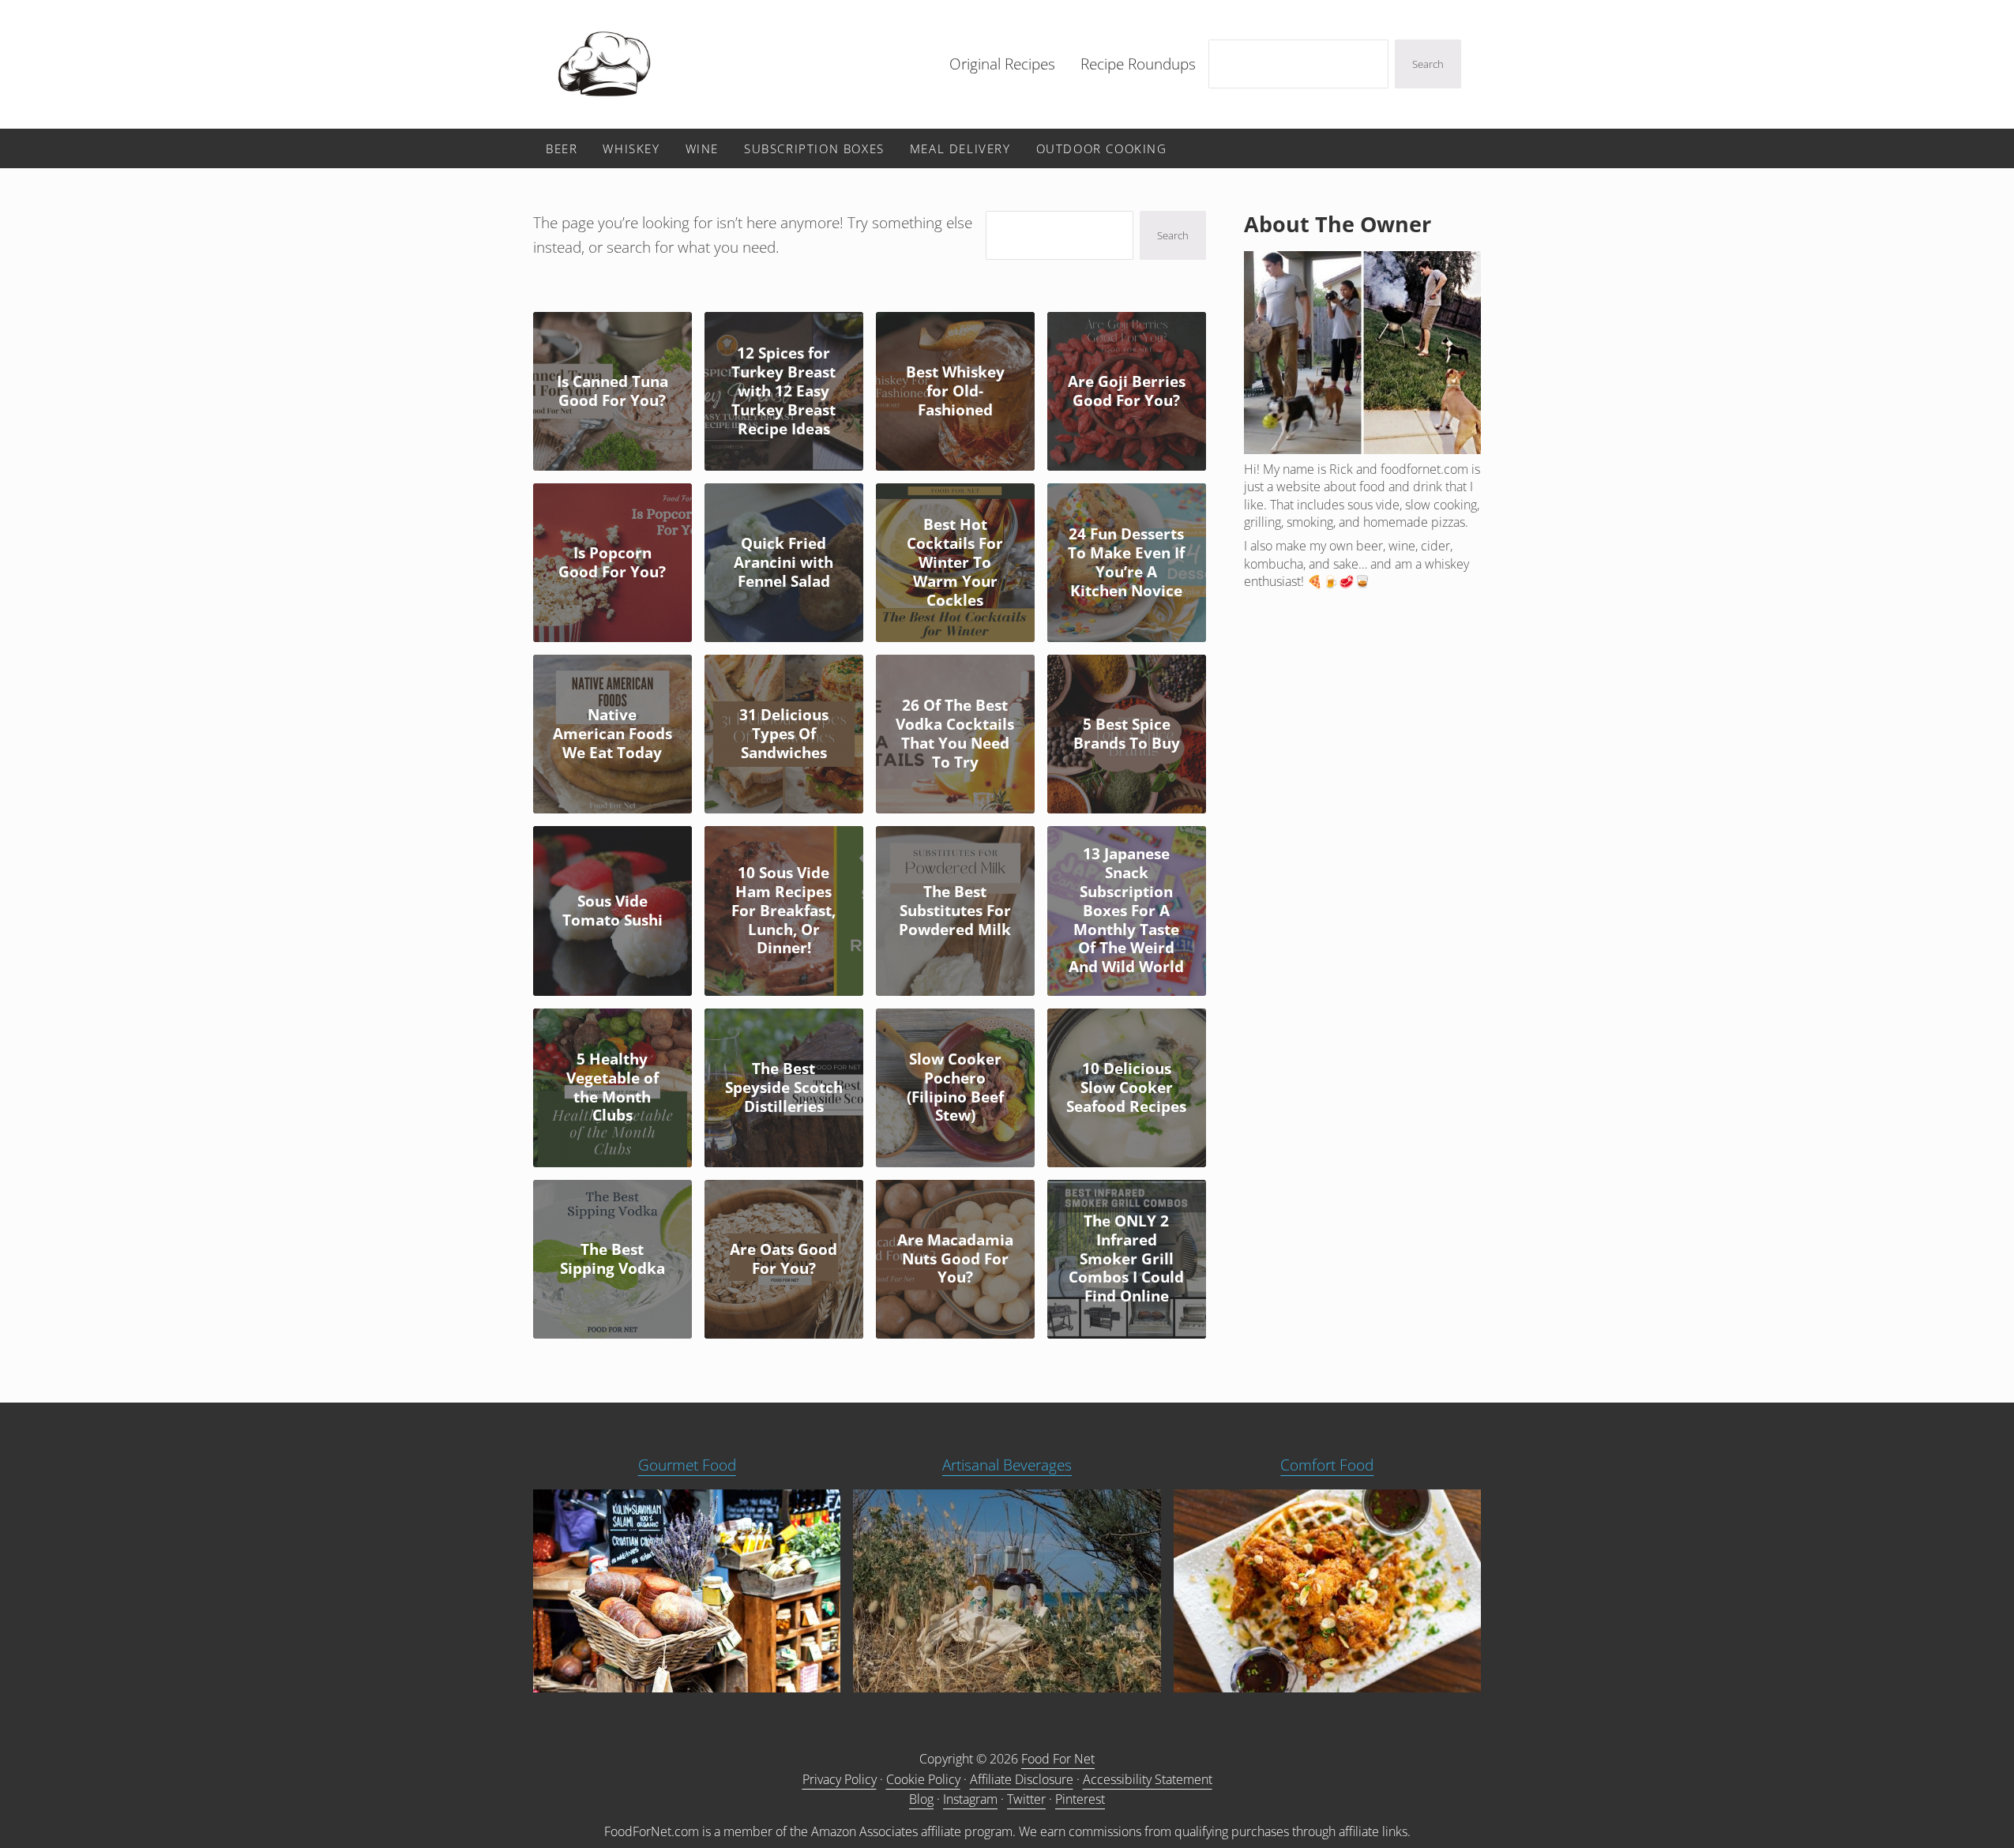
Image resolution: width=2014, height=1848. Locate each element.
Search (1428, 64)
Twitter (1026, 1799)
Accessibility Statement (1148, 1779)
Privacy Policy (840, 1779)
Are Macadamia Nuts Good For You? (955, 1260)
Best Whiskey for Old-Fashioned (955, 392)
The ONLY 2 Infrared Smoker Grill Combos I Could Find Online (1126, 1259)
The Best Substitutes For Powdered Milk (955, 911)
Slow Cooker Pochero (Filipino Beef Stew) (955, 1088)
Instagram (970, 1799)
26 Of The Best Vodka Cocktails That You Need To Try (955, 734)
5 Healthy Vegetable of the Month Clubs (612, 1088)
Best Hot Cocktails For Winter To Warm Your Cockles (955, 563)
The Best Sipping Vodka (612, 1260)
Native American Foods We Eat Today (612, 734)
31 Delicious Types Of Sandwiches (784, 734)
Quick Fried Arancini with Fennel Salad (783, 563)
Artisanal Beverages (1007, 1465)
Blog (921, 1799)
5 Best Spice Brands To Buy (1127, 734)
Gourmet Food (687, 1465)
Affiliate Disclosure (1022, 1779)
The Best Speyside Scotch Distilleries (784, 1088)
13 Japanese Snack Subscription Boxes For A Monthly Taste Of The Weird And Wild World (1126, 911)
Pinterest (1080, 1799)
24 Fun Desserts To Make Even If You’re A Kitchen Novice (1126, 563)
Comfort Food (1327, 1465)
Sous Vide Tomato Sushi (612, 911)
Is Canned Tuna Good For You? (612, 392)
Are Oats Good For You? (783, 1260)
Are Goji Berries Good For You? (1127, 392)
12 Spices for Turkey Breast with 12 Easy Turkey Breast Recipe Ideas (783, 391)
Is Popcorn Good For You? (612, 563)
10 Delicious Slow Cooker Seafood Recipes (1126, 1088)
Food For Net (1058, 1759)
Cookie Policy (923, 1779)
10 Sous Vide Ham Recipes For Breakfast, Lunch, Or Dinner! (783, 911)
